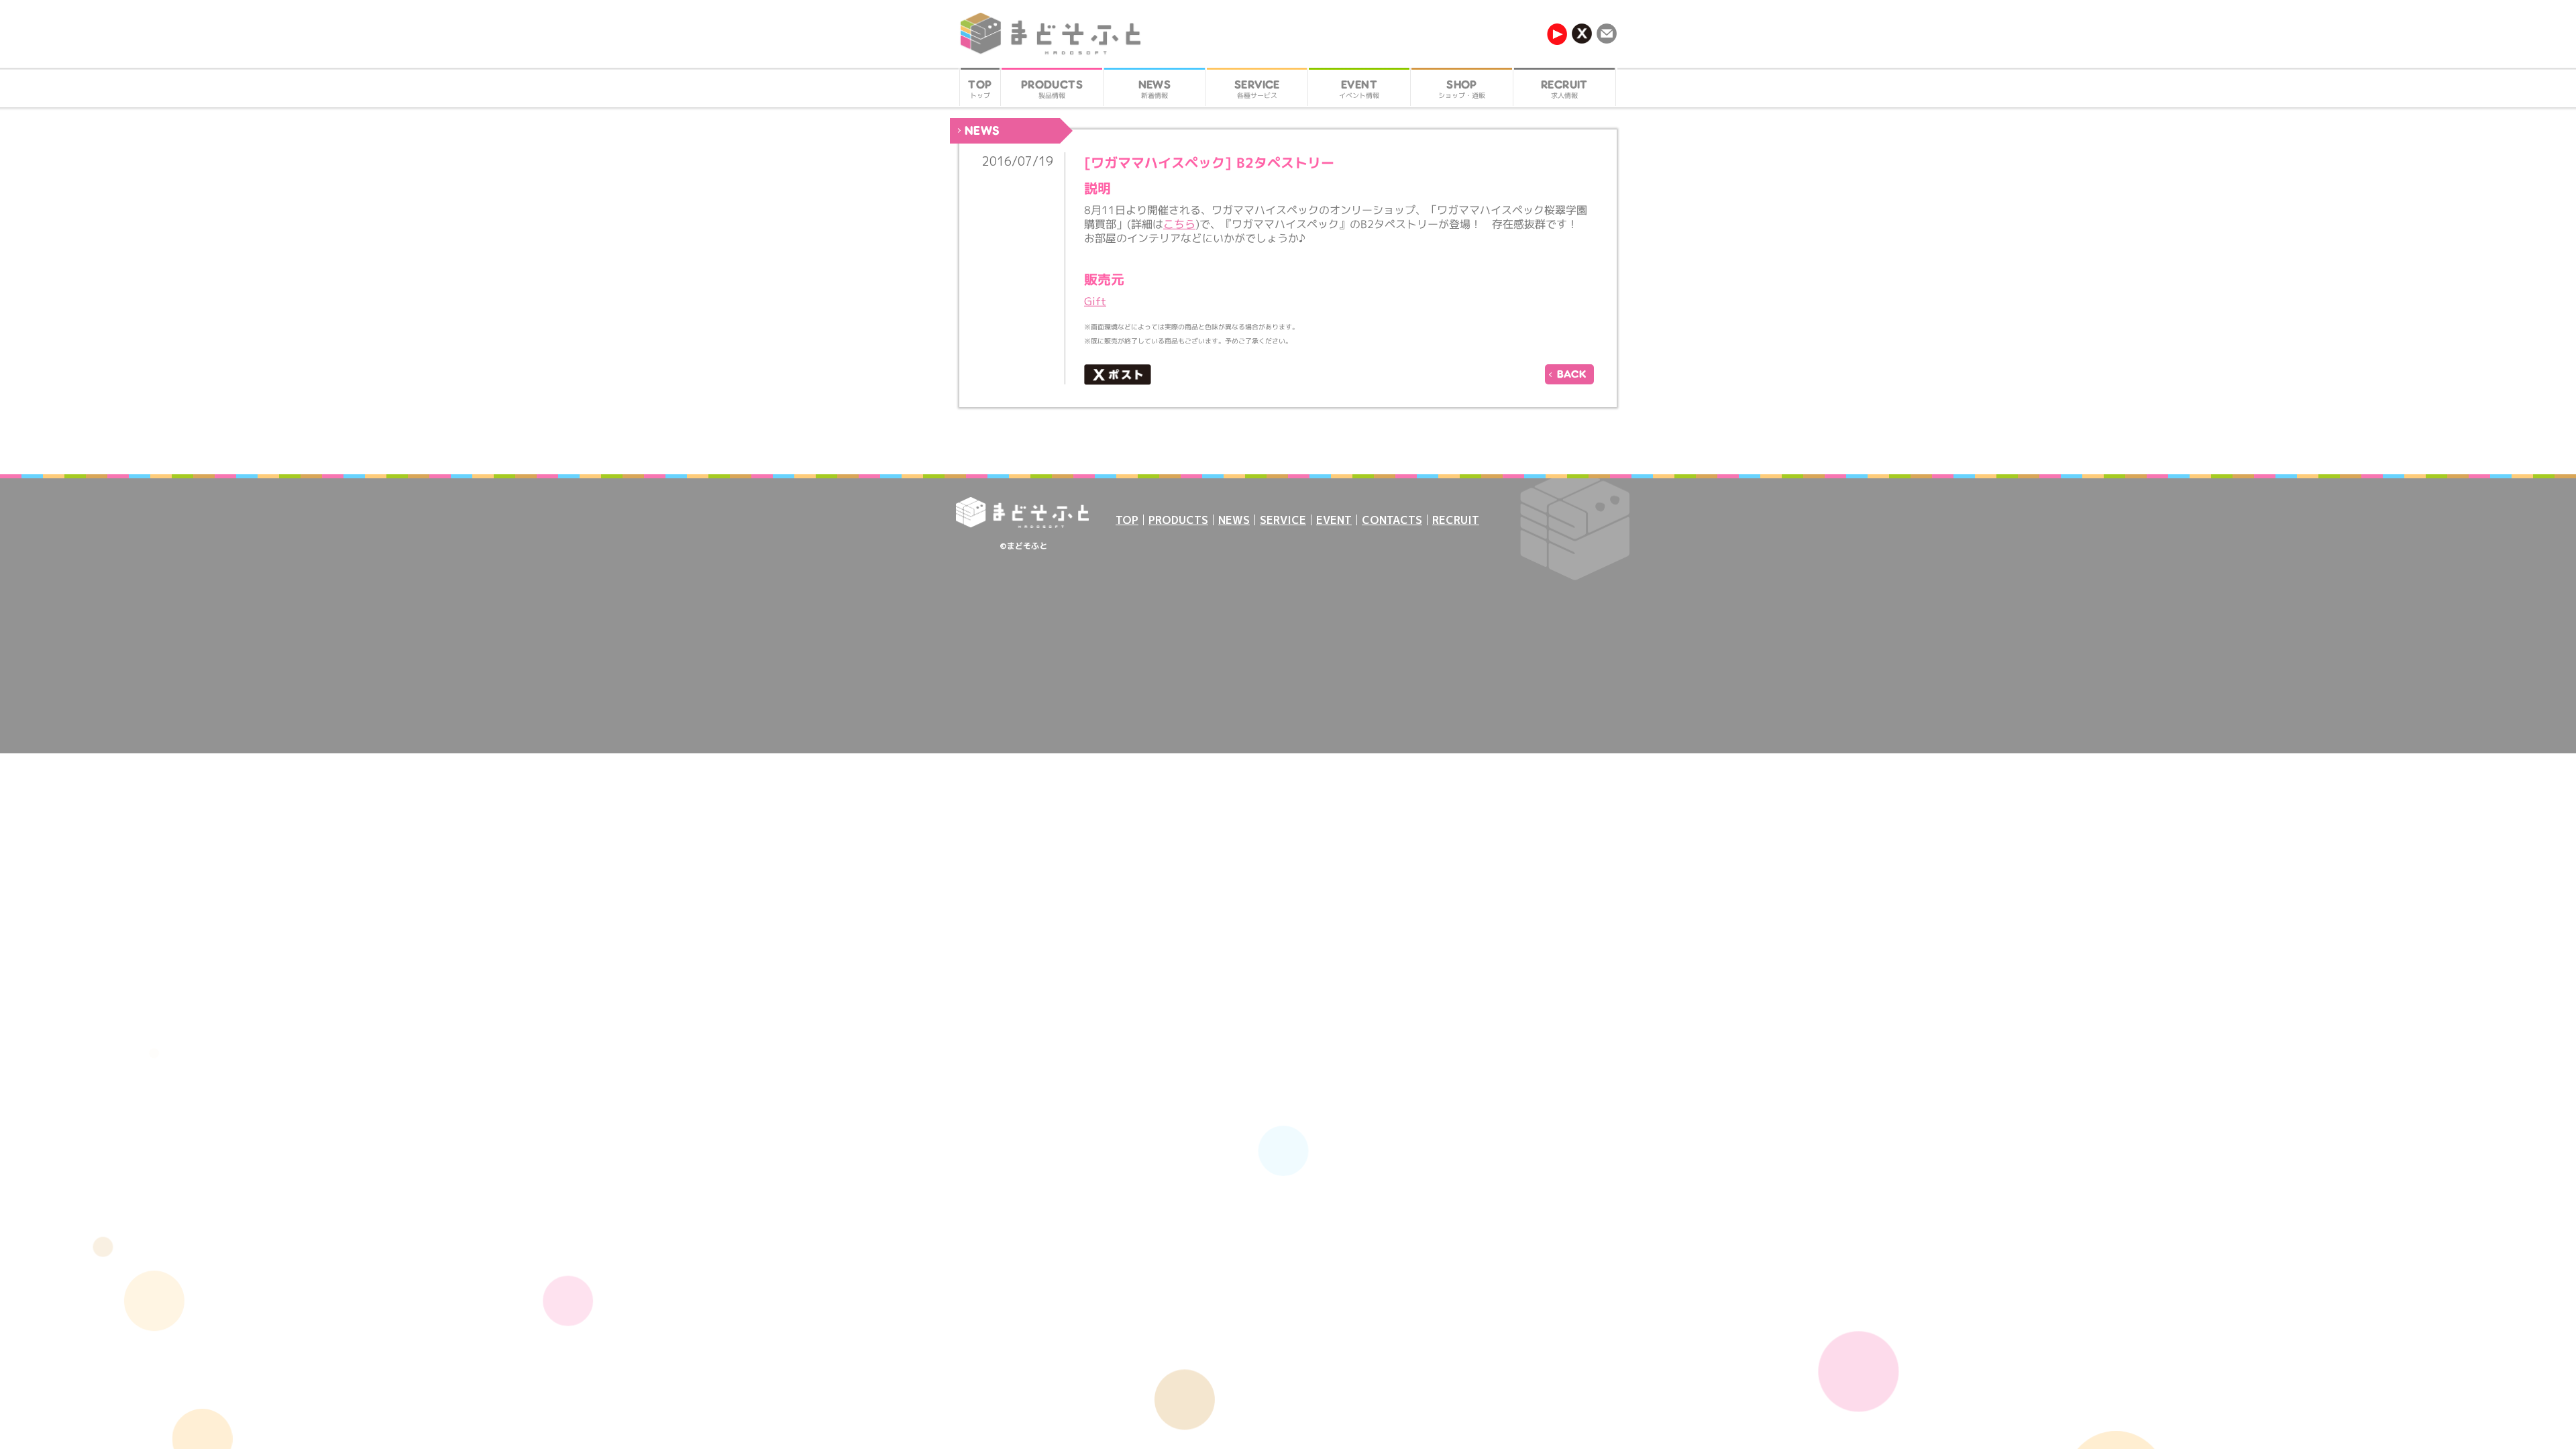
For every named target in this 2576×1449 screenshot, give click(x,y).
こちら (1179, 224)
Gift (1095, 301)
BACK (1572, 374)
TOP (1127, 520)
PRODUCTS (1178, 520)
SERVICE (1283, 520)
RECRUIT (1456, 520)
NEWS (1234, 520)
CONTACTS (1392, 520)
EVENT (1334, 520)
